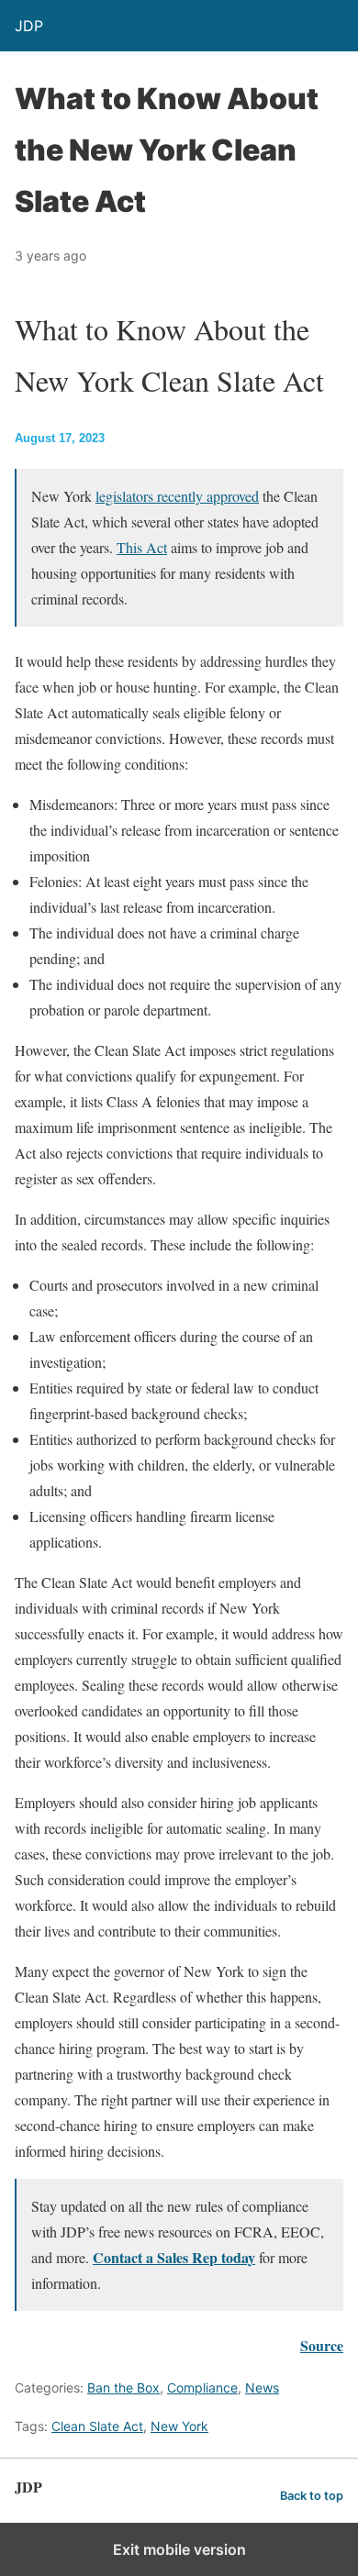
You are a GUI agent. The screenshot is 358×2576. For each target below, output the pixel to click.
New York (179, 2426)
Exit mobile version (179, 2549)
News (262, 2387)
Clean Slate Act (97, 2426)
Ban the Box (123, 2387)
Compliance (202, 2387)
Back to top (312, 2496)
